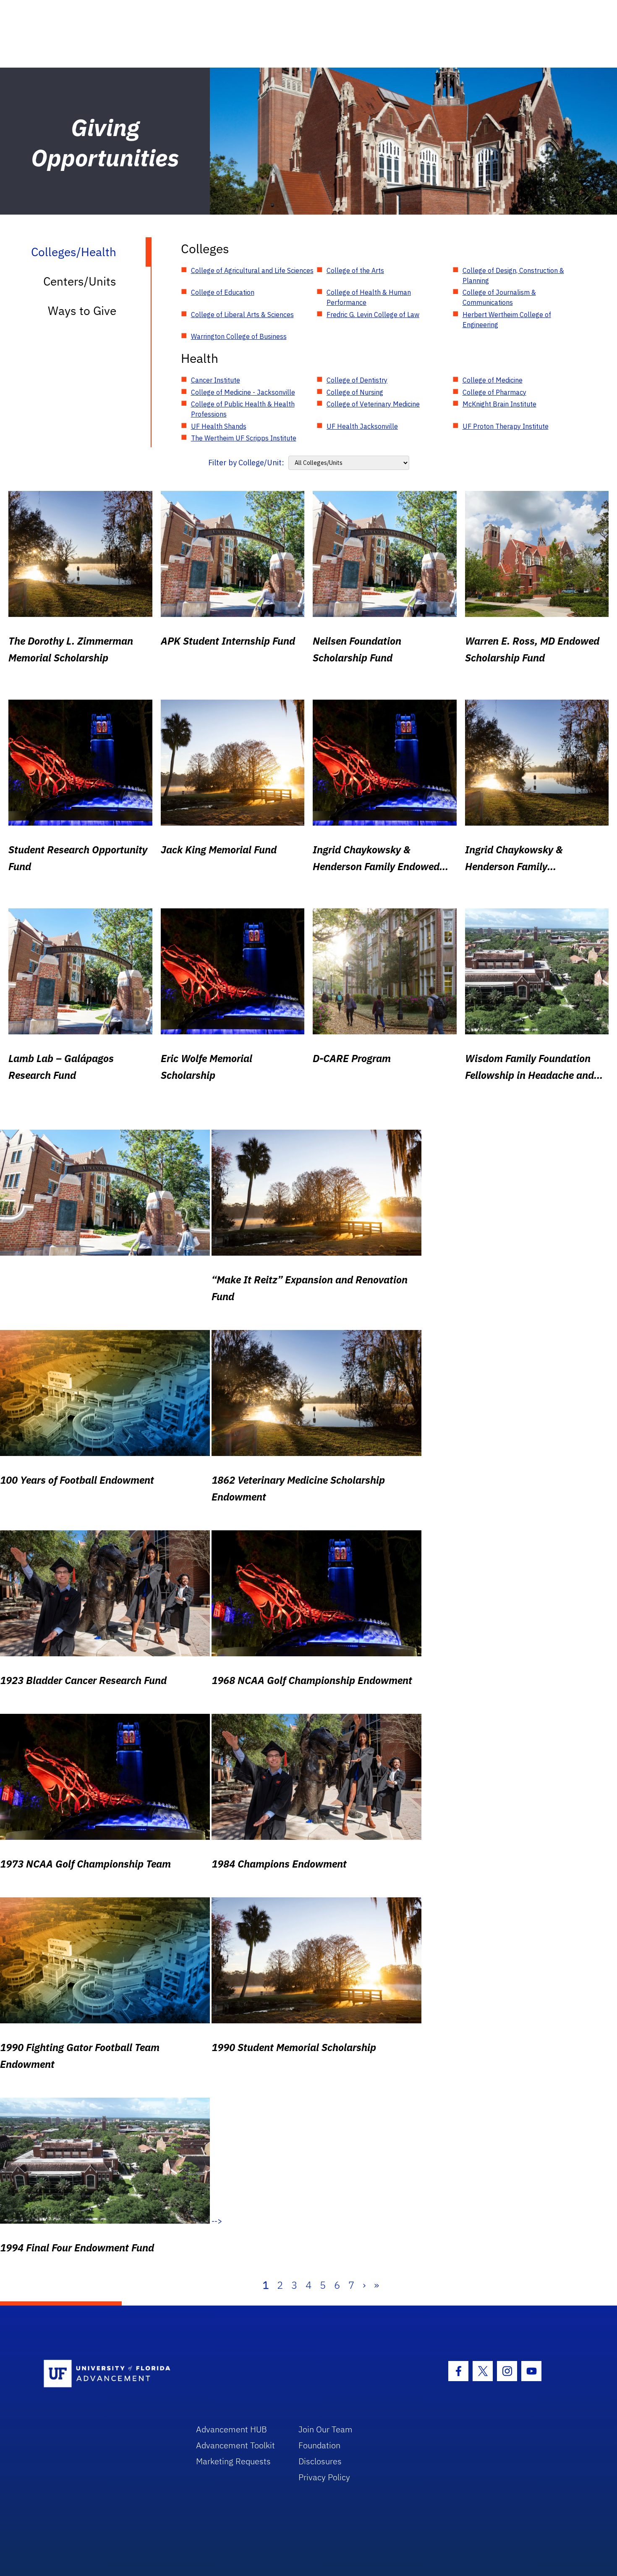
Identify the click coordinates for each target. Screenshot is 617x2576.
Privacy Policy (324, 2477)
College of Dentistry (357, 380)
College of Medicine (493, 380)
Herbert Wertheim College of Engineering (507, 320)
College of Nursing (355, 392)
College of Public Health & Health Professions (243, 409)
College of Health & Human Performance (369, 297)
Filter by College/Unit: (246, 463)
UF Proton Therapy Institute (506, 426)
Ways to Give (82, 311)
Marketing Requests (233, 2461)
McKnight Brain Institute (499, 404)
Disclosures (320, 2461)
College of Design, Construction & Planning (513, 275)
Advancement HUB (231, 2429)
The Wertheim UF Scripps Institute (244, 438)
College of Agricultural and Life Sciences (252, 270)
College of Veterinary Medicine (373, 404)
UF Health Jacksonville (362, 426)
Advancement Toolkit (235, 2445)
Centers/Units (80, 281)
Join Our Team (325, 2429)
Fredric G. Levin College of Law (373, 315)
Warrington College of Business (239, 336)
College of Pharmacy (494, 392)
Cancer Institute (216, 380)
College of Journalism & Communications (499, 297)
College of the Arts (355, 270)
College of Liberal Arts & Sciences (242, 315)
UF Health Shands (219, 426)
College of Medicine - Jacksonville (243, 392)
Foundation (319, 2445)
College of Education (223, 292)
